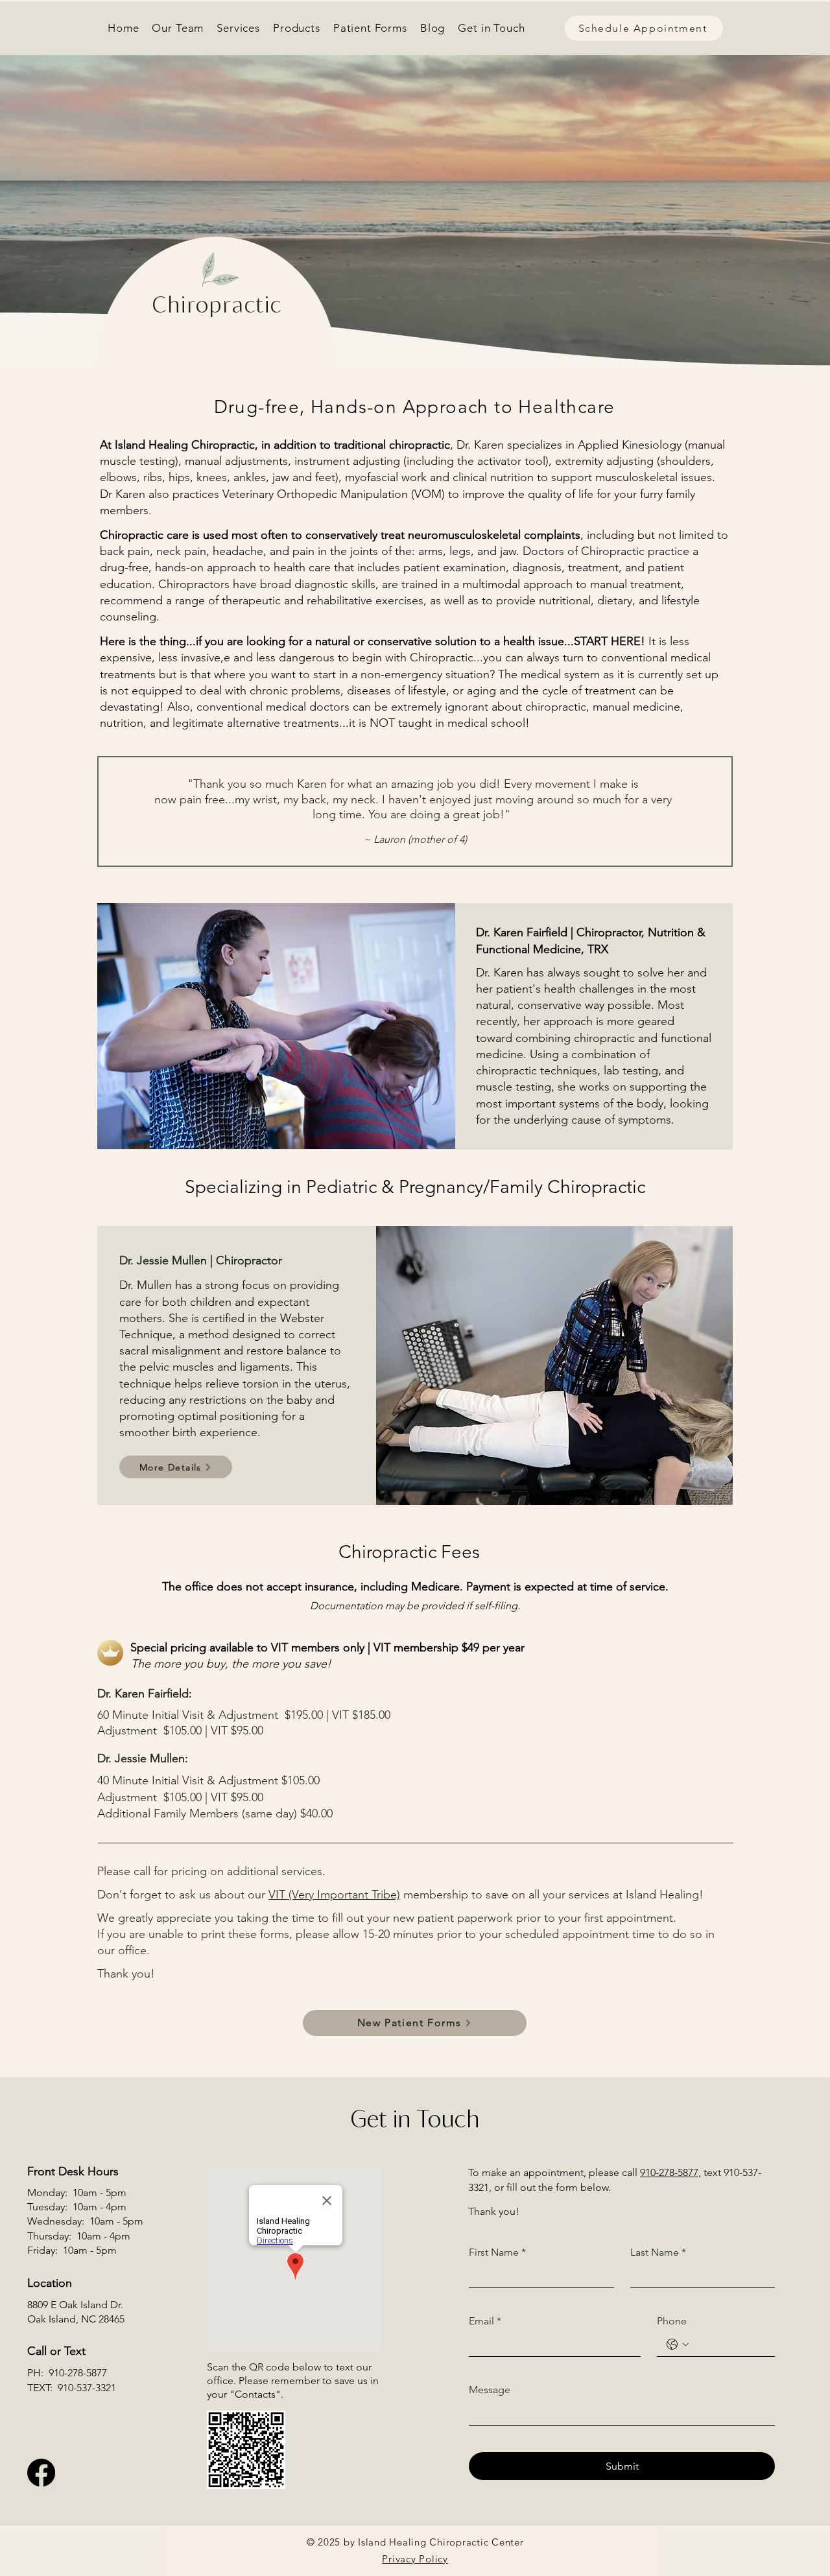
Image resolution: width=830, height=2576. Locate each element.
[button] (238, 28)
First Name (497, 2252)
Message (490, 2390)
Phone (672, 2321)
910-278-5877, (670, 2172)
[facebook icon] (41, 2473)
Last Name (658, 2252)
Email (485, 2321)
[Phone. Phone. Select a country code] (678, 2345)
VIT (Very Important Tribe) (334, 1895)
